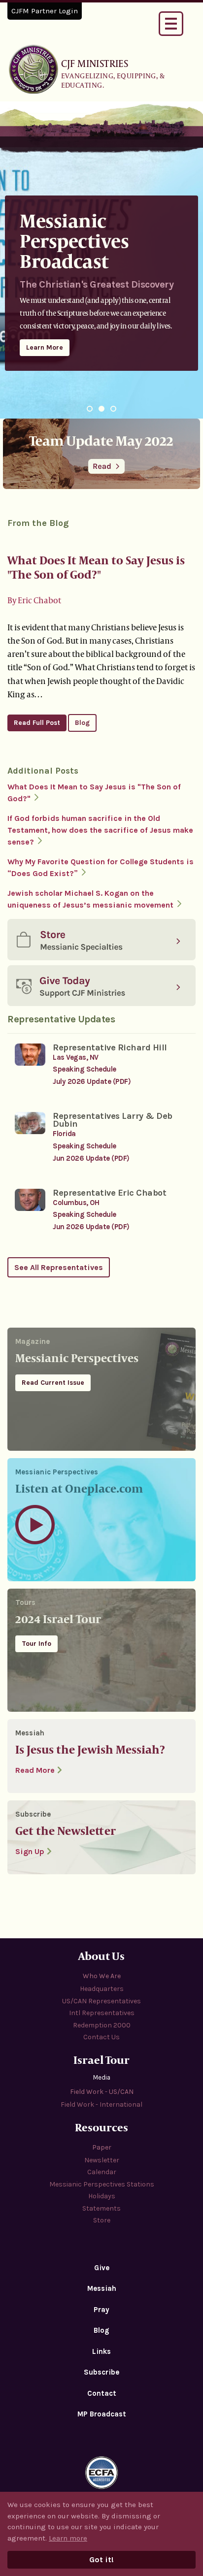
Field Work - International (101, 2104)
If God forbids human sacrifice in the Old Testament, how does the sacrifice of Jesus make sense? (100, 830)
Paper (102, 2147)
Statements (101, 2208)
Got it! (101, 2560)
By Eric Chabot (34, 600)
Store (102, 2220)
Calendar (102, 2172)
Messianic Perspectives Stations (102, 2184)
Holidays (102, 2196)
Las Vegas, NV (76, 1057)
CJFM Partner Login (45, 11)
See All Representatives (59, 1267)
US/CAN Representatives (101, 2001)
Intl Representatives (102, 2013)
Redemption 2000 (102, 2025)
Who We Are (102, 1976)
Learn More (45, 347)
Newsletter (102, 2160)
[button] (90, 409)
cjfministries (34, 69)
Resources (101, 2127)
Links (101, 2351)
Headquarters (102, 1989)
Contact (102, 2393)
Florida (64, 1134)
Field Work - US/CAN (102, 2092)
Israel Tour (101, 2060)
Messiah (102, 2288)
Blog (82, 723)
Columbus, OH (76, 1203)
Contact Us (101, 2037)
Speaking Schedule (85, 1069)
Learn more (68, 2538)
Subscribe (101, 2372)
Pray (101, 2310)
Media (102, 2077)
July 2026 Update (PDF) (92, 1081)
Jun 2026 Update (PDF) (91, 1158)
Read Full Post (37, 723)
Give (102, 2268)
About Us (101, 1956)
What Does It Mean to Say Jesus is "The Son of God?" (96, 567)
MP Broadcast (102, 2414)
